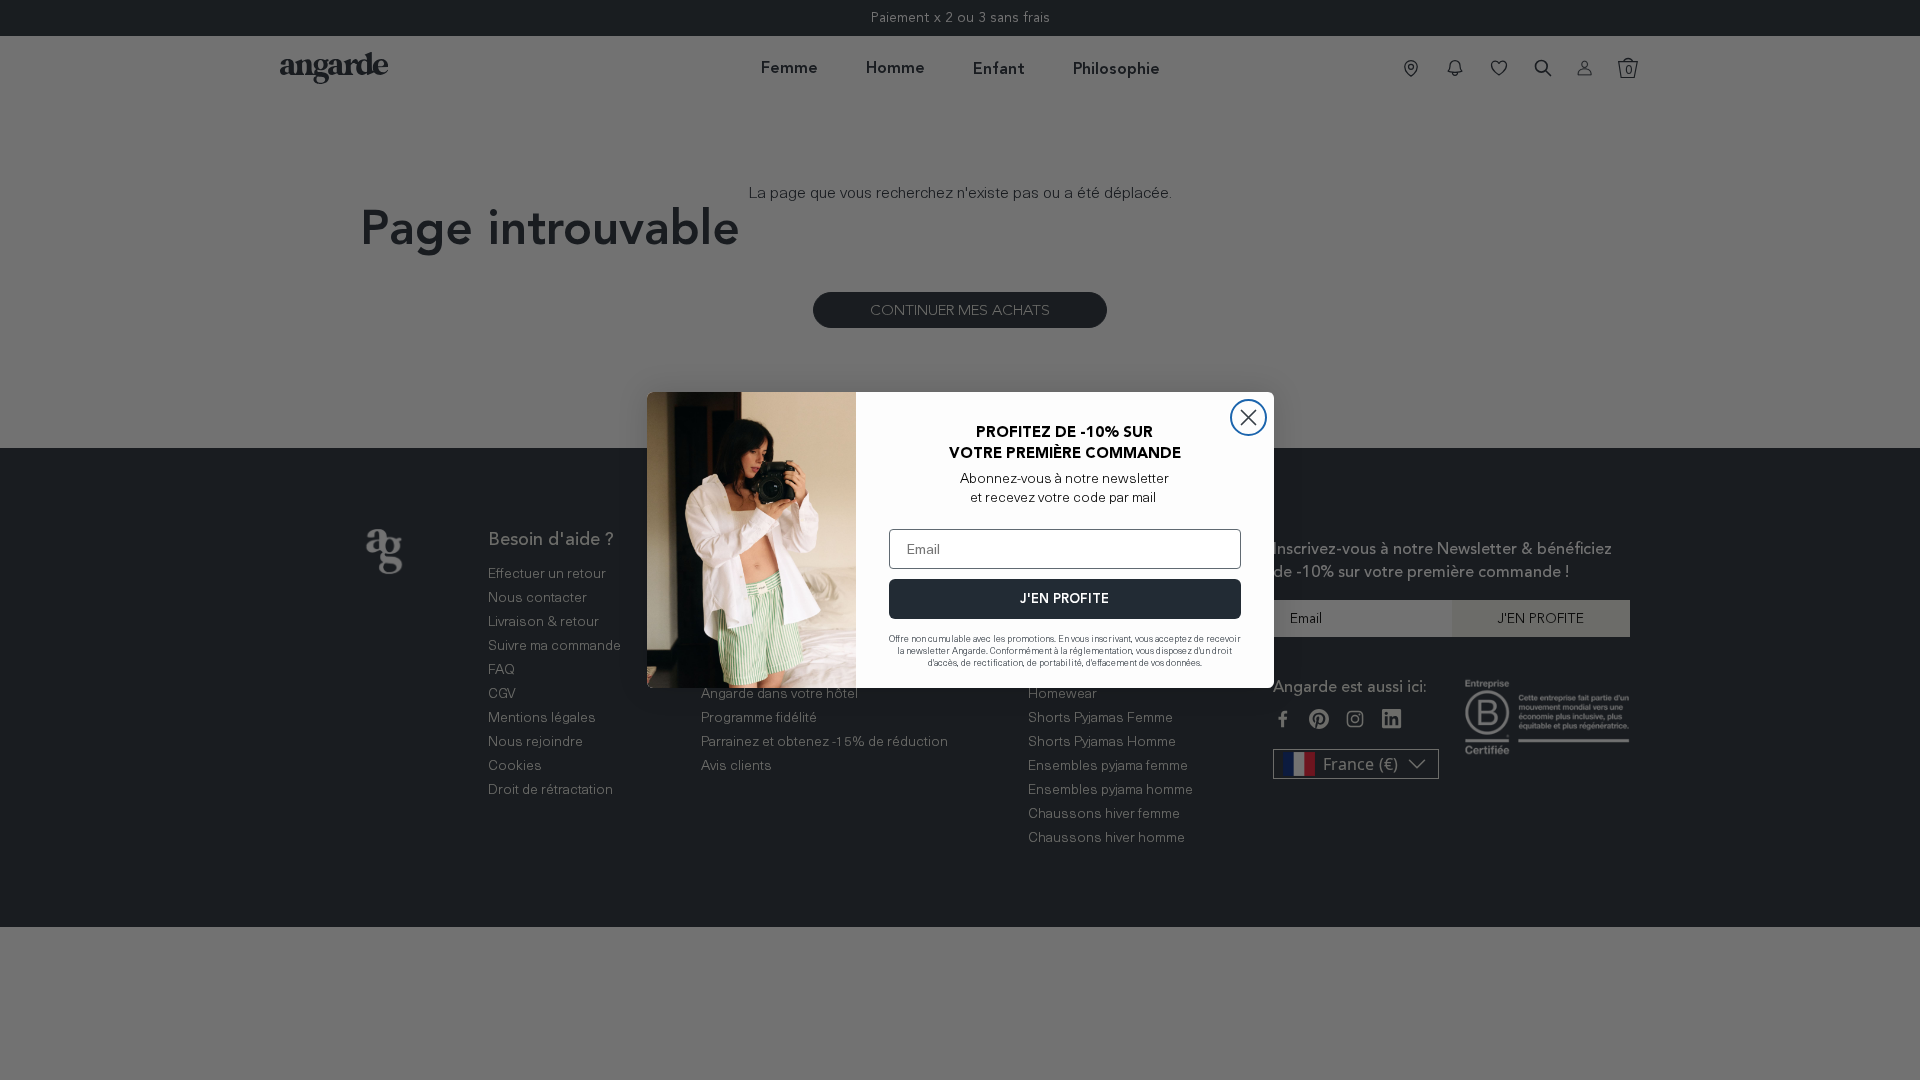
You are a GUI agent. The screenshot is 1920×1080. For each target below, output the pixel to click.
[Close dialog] (1248, 417)
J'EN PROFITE (1064, 598)
